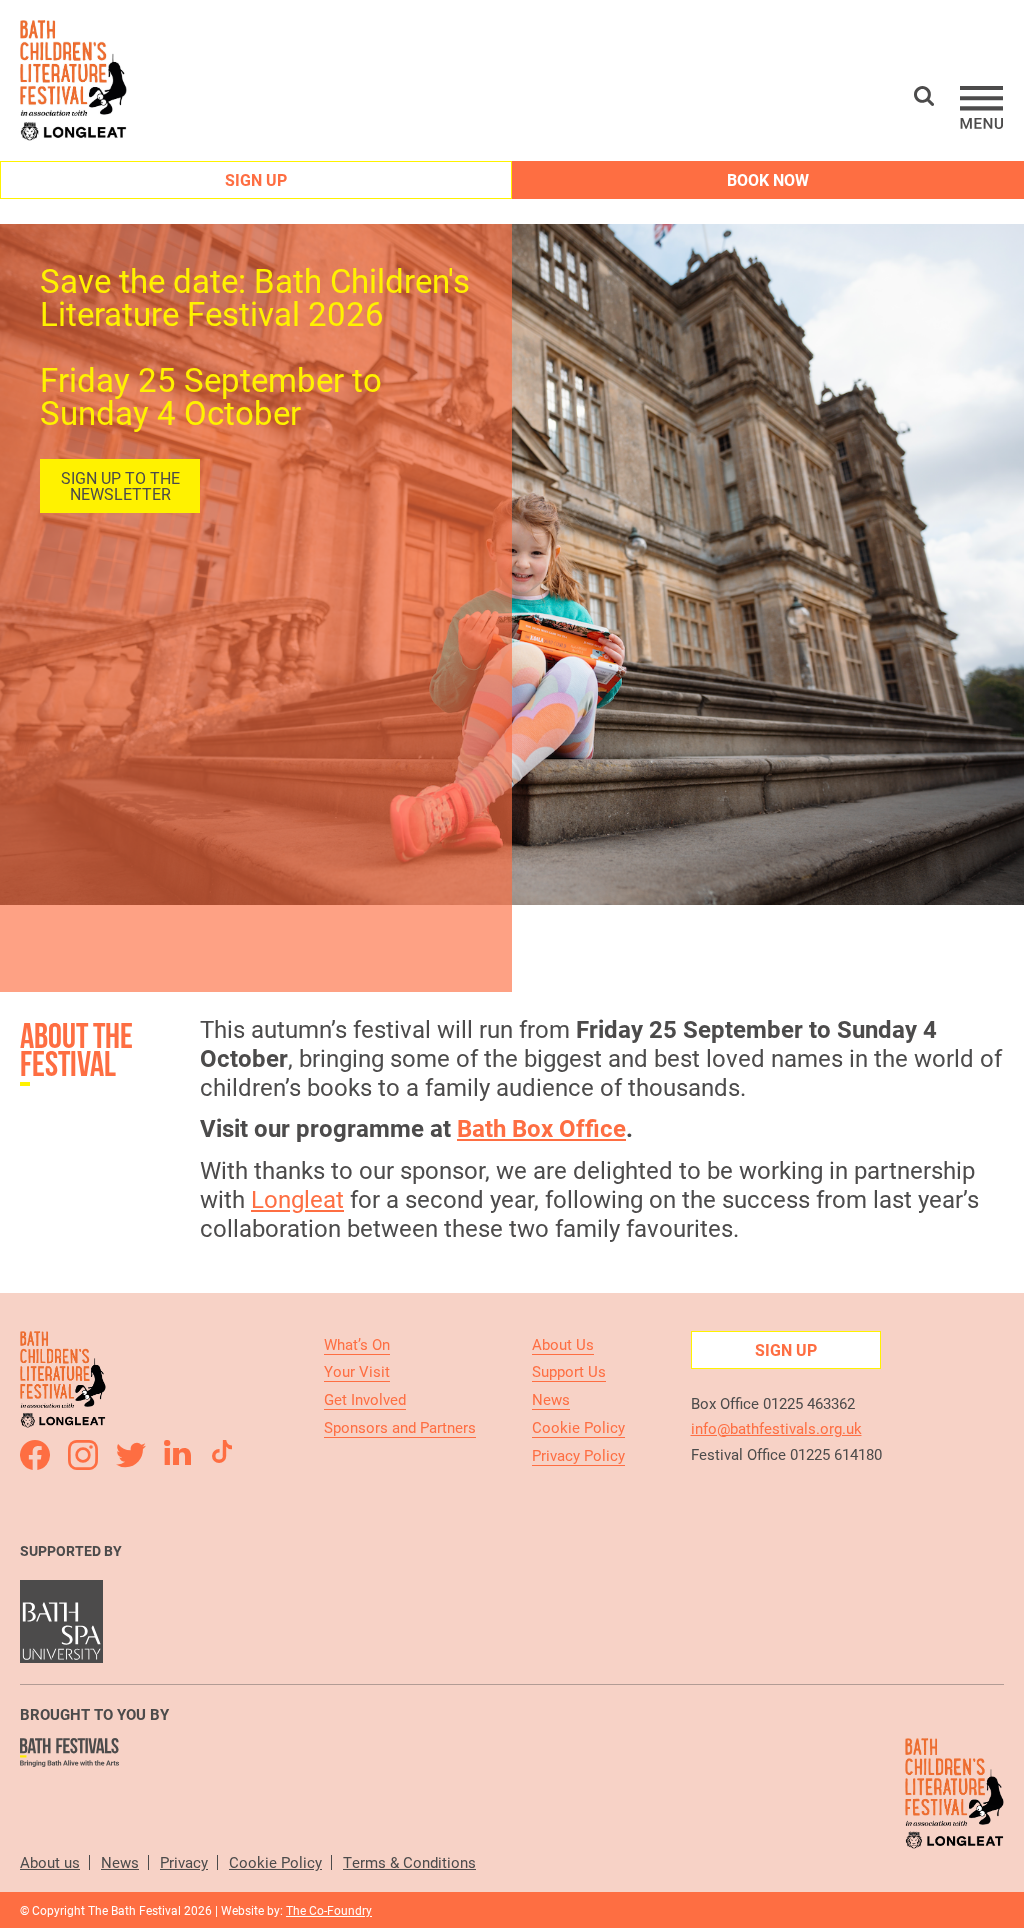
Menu (982, 107)
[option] (512, 564)
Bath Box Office (541, 1128)
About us (50, 1862)
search (924, 96)
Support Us (569, 1371)
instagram (83, 1455)
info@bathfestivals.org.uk (776, 1428)
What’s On (357, 1344)
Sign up (256, 179)
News (551, 1399)
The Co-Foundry (329, 1910)
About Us (563, 1344)
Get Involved (365, 1399)
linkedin (179, 1455)
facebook (35, 1455)
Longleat (297, 1199)
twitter (131, 1455)
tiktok (227, 1455)
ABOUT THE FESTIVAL (76, 1049)
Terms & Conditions (409, 1862)
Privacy (184, 1862)
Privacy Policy (578, 1455)
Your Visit (357, 1371)
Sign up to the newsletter (120, 485)
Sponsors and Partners (400, 1427)
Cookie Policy (578, 1427)
